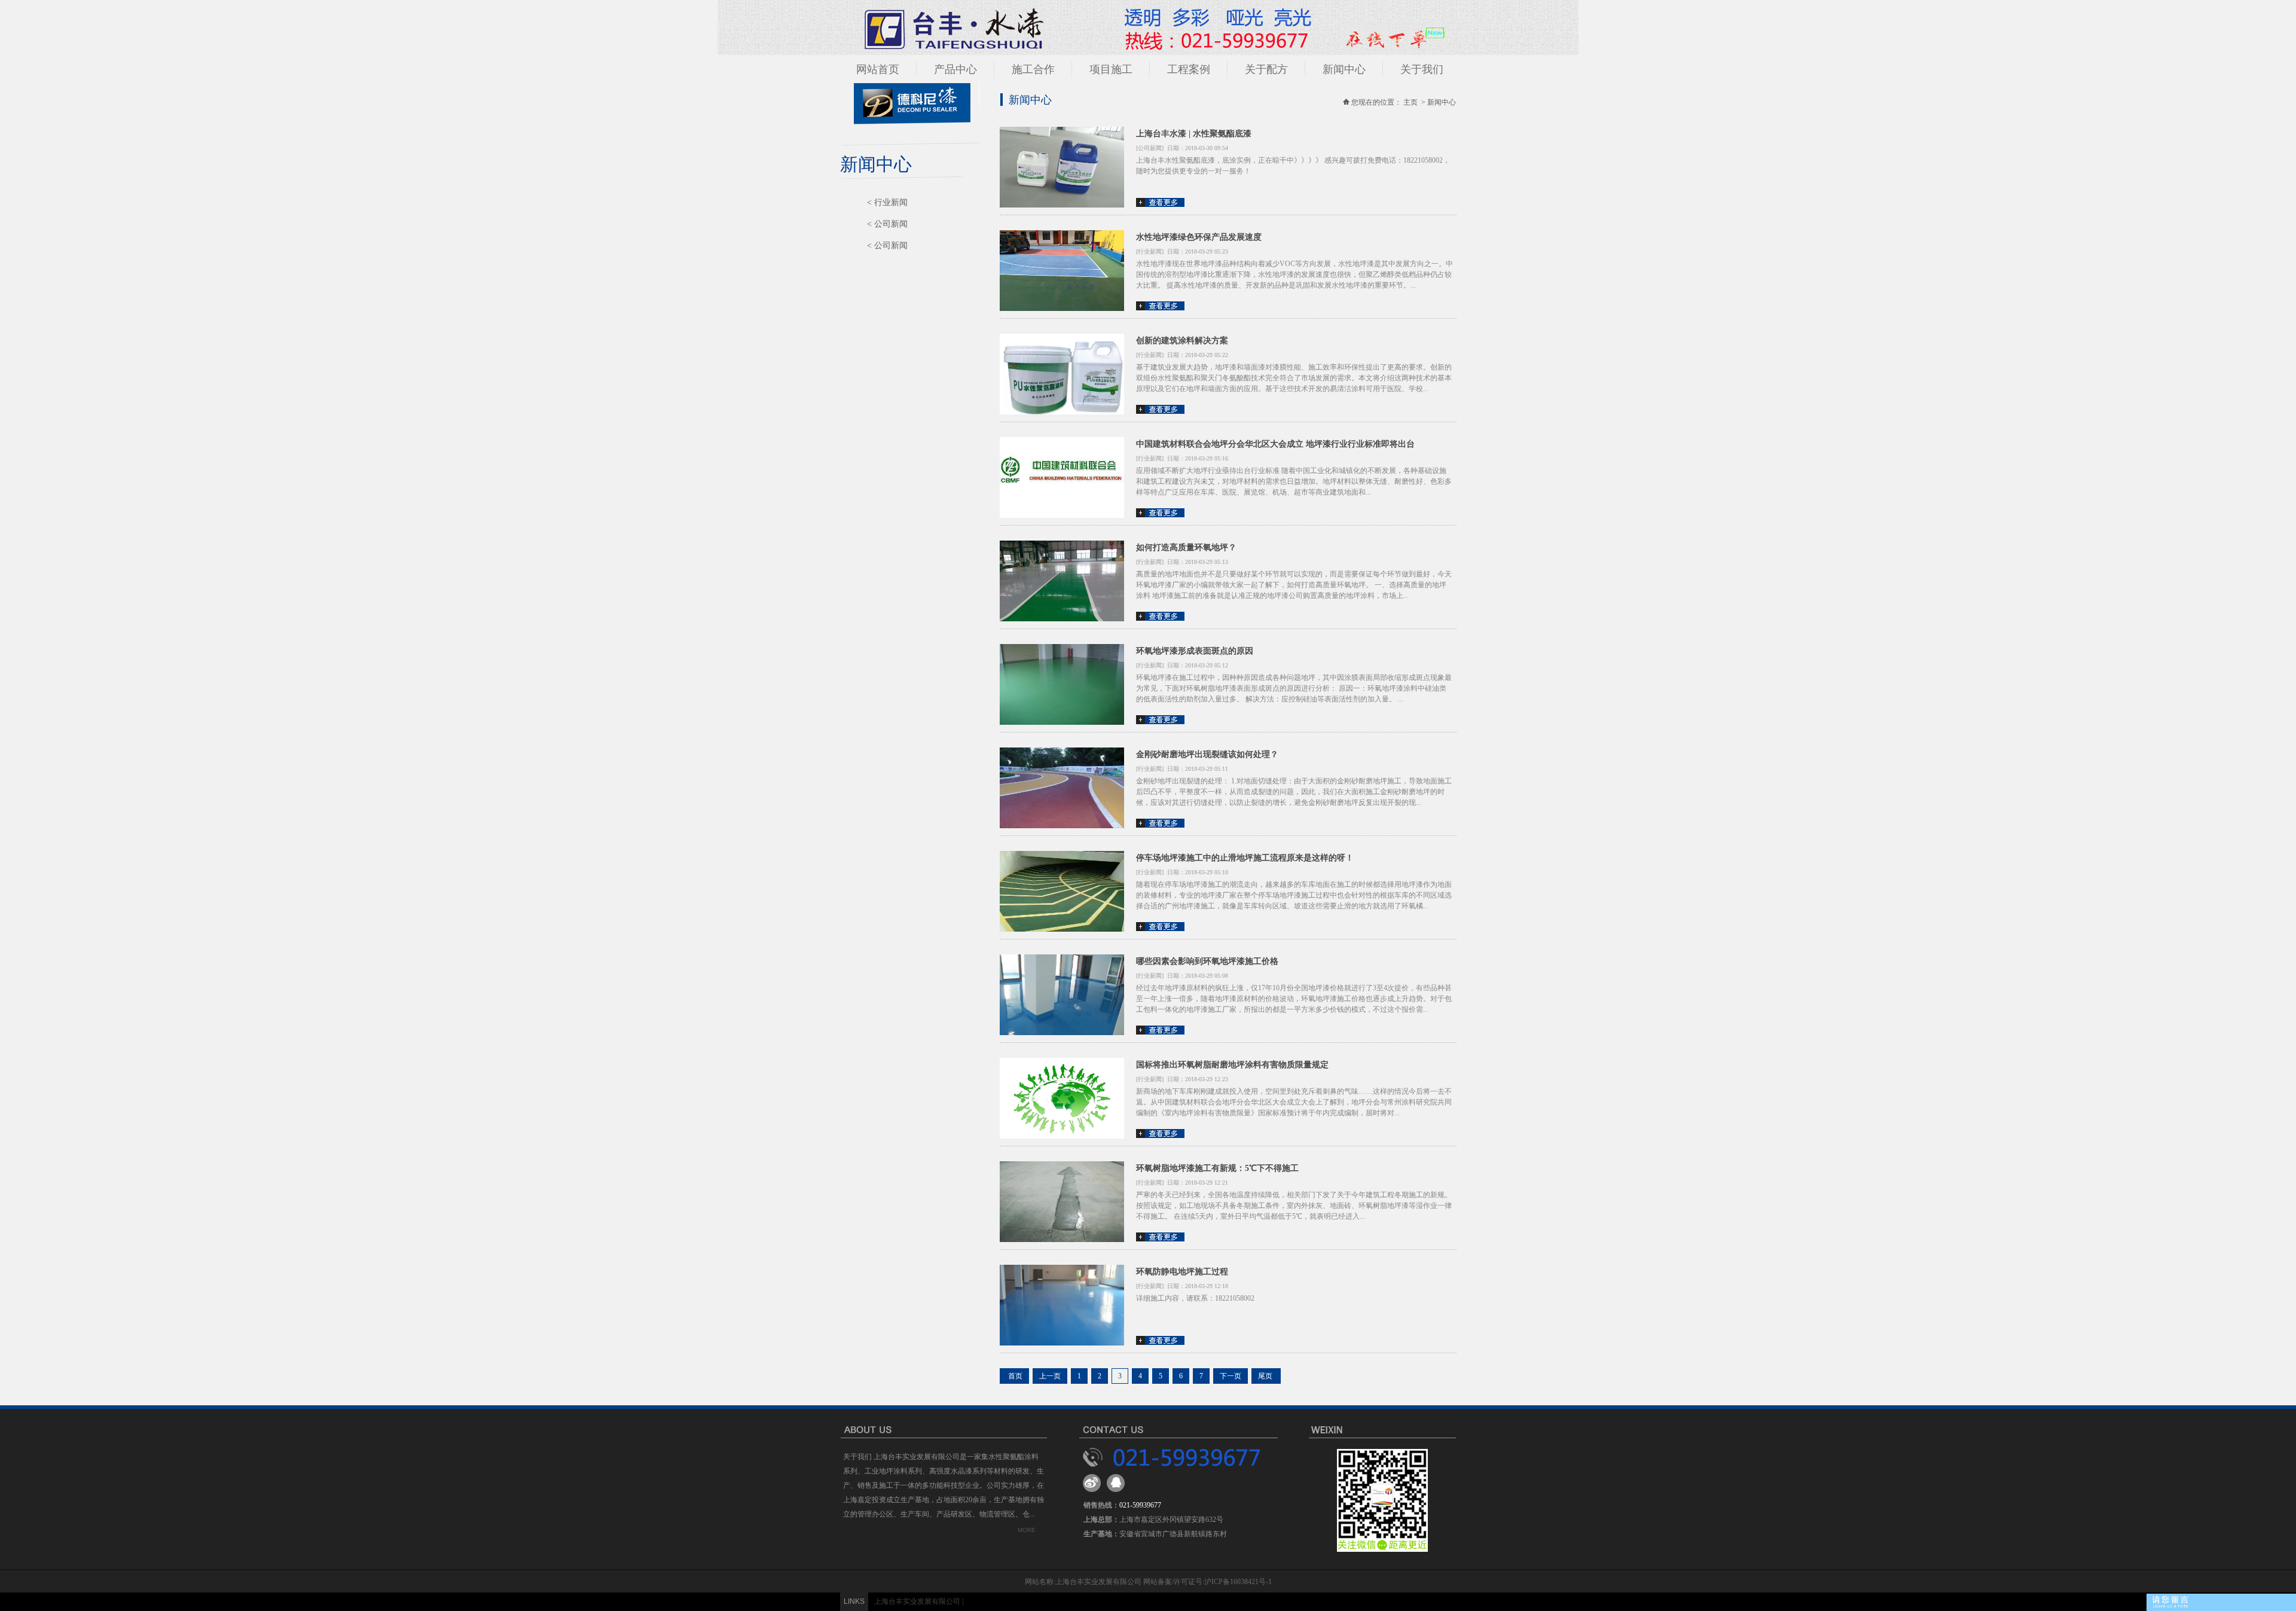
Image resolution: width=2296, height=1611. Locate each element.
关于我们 (1422, 69)
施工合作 (1033, 69)
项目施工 (1111, 69)
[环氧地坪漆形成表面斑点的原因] (1062, 722)
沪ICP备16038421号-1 (1238, 1582)
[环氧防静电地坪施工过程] (1062, 1343)
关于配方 (1266, 69)
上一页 (1050, 1376)
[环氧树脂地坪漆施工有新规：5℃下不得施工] (1062, 1240)
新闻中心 (1344, 69)
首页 (1014, 1376)
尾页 (1266, 1376)
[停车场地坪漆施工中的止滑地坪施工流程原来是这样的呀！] (1062, 929)
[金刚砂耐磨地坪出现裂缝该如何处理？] (1062, 826)
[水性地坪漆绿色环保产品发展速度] (1062, 309)
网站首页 (878, 69)
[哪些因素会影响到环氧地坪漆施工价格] (1062, 1033)
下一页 (1231, 1376)
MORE (1027, 1530)
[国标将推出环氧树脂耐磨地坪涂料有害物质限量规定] (1062, 1136)
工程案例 (1189, 69)
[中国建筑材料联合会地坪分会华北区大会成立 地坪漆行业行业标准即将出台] (1062, 515)
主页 (1410, 102)
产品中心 (955, 69)
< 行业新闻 (887, 202)
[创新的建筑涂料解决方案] (1062, 412)
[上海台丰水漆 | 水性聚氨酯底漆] (1062, 205)
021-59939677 (1140, 1505)
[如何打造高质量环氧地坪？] (1062, 619)
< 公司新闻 (887, 224)
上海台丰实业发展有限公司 (917, 1601)
